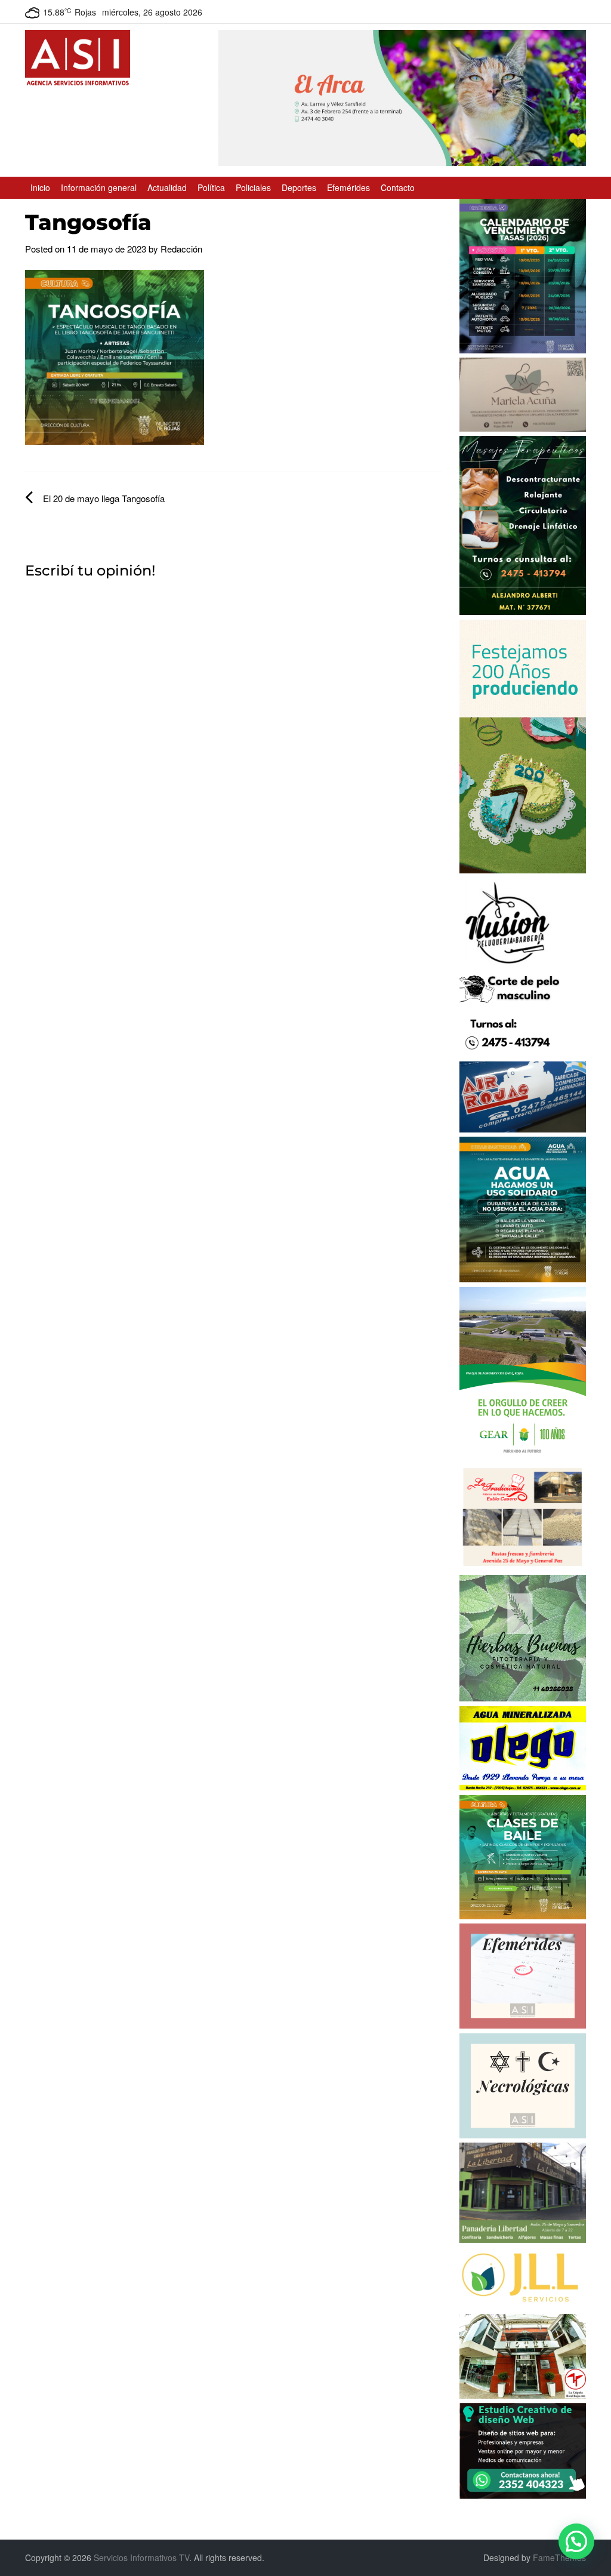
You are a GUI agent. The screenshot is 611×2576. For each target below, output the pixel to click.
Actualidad (167, 187)
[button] (576, 2541)
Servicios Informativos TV (141, 2557)
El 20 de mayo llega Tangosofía (104, 498)
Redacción (181, 249)
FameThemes (559, 2557)
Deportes (299, 187)
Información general (99, 187)
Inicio (40, 187)
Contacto (398, 187)
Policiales (253, 187)
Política (211, 187)
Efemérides (348, 187)
